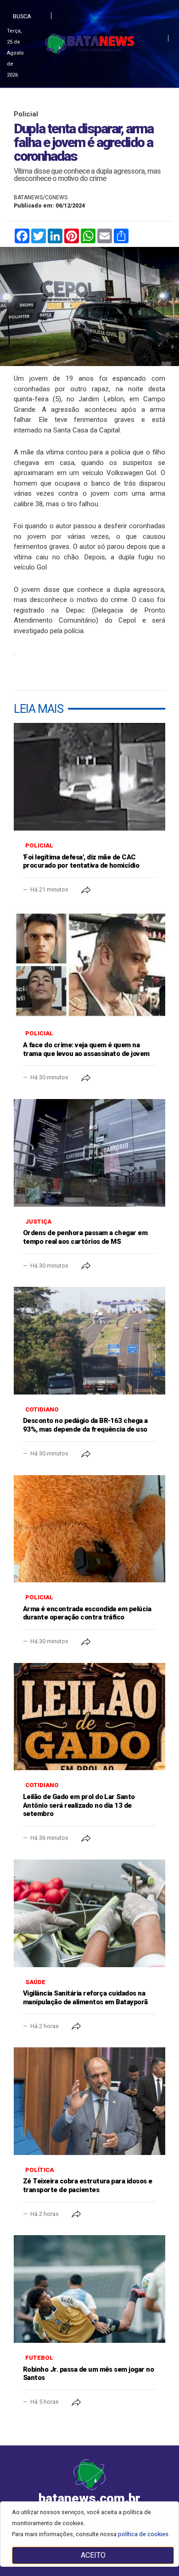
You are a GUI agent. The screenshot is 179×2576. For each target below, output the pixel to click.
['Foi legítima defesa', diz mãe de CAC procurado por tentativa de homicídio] (89, 777)
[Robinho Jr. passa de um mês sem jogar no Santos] (89, 2289)
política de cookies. (144, 2534)
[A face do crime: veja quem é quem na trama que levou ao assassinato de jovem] (89, 965)
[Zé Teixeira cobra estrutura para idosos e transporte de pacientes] (89, 2101)
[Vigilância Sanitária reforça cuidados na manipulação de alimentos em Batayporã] (89, 1913)
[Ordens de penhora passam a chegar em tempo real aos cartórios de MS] (89, 1153)
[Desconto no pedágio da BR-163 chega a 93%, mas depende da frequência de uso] (89, 1341)
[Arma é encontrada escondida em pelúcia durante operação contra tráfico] (89, 1529)
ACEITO (93, 2555)
